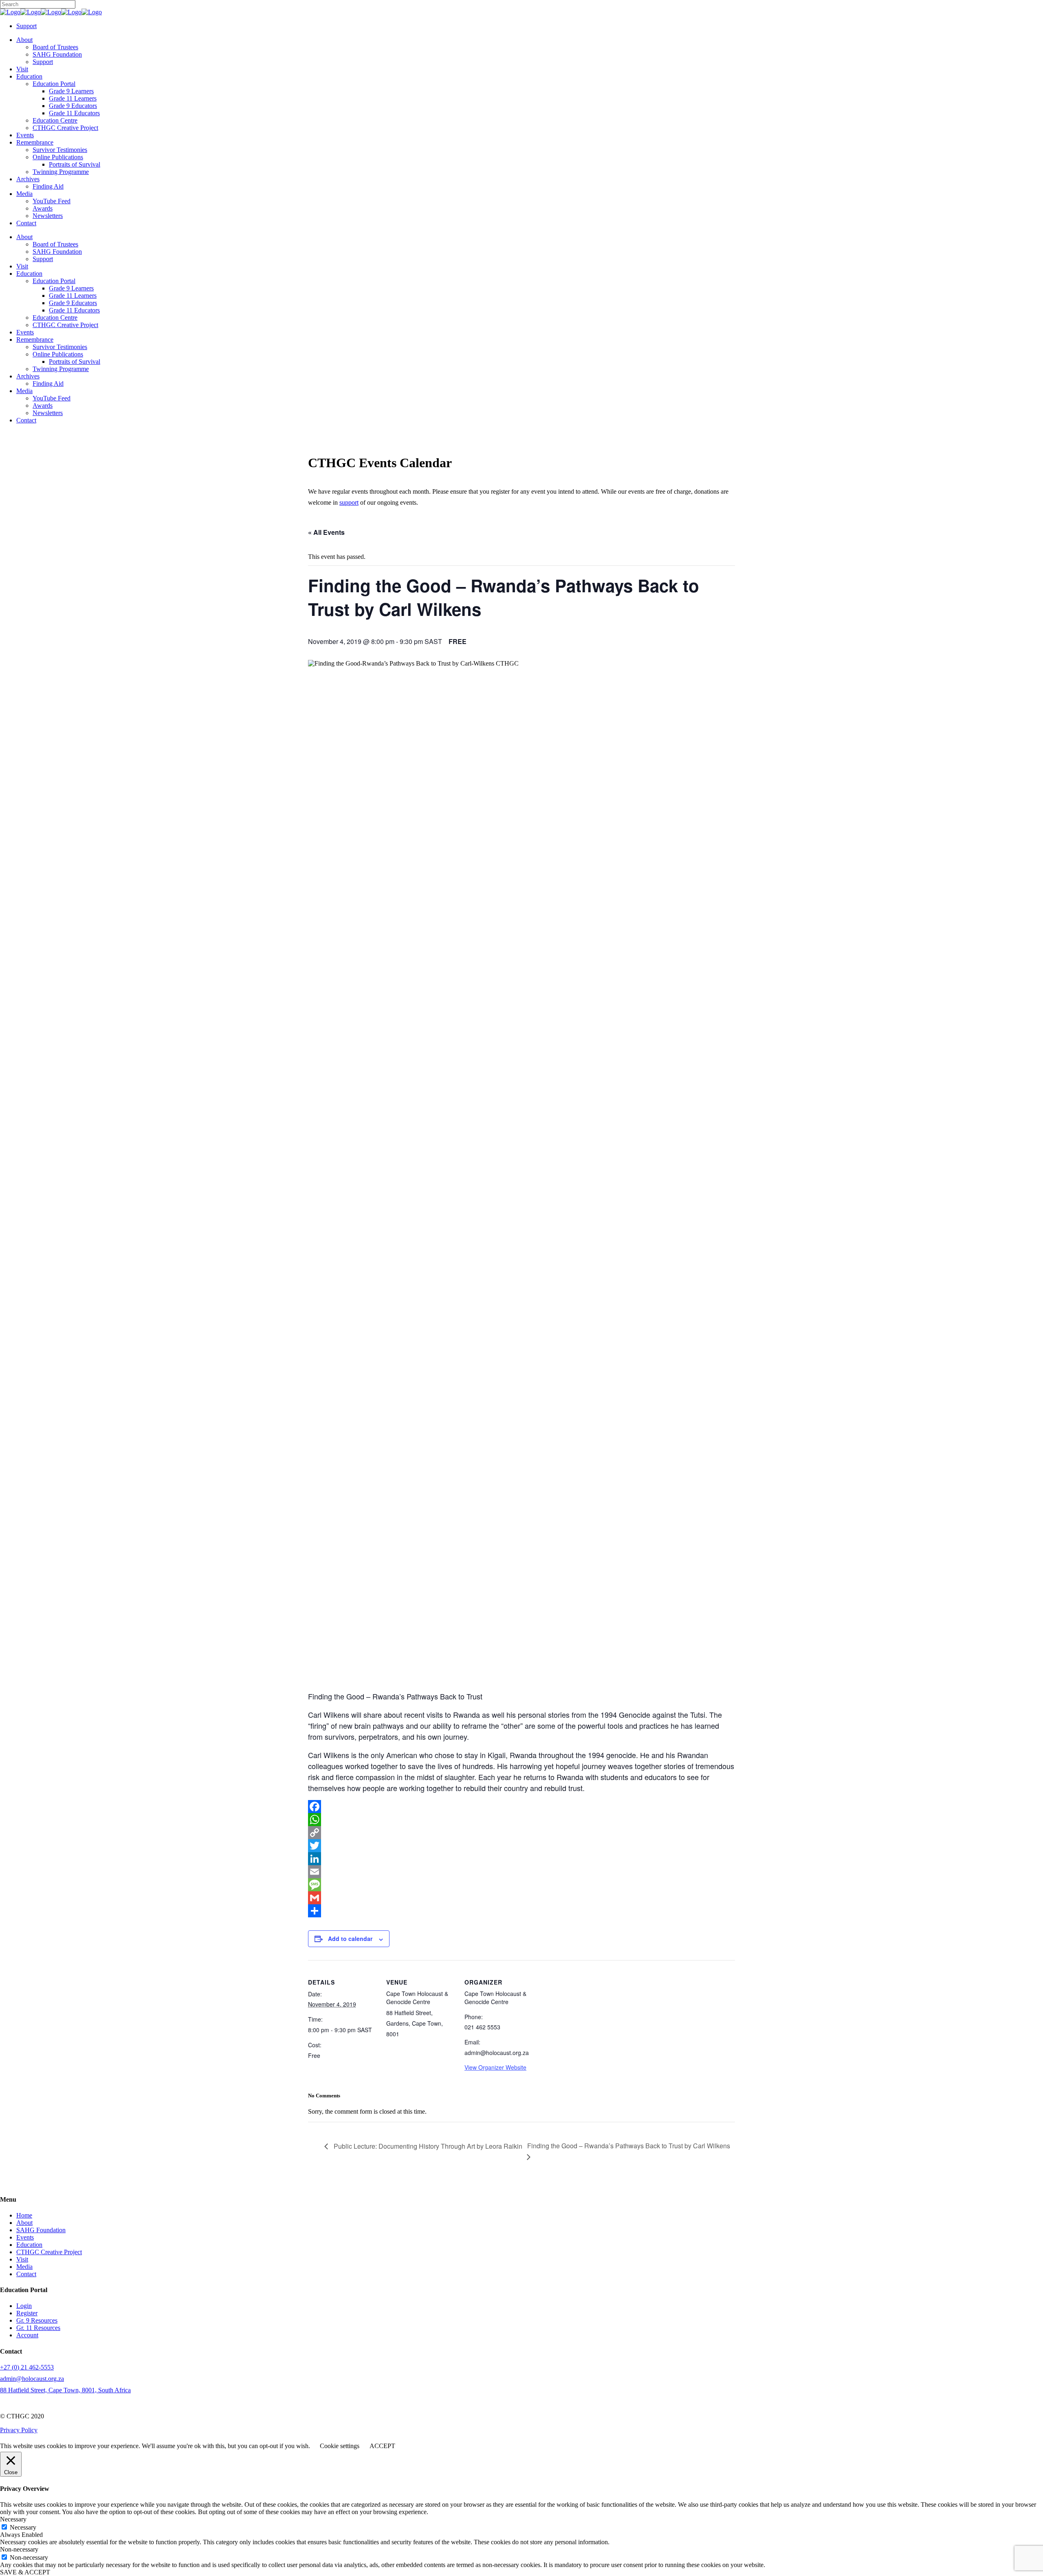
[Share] (521, 1911)
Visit (22, 2259)
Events (25, 2237)
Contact (26, 2274)
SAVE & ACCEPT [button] (25, 2572)
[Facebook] (521, 1807)
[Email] (521, 1872)
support (349, 502)
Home (24, 2215)
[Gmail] (521, 1898)
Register (27, 2313)
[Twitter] (521, 1846)
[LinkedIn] (521, 1859)
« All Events (326, 532)
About (24, 2223)
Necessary (23, 2527)
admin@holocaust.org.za (32, 2379)
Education (29, 2245)
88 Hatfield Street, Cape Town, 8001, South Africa (65, 2390)
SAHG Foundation (41, 2230)
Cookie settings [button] (340, 2446)
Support (26, 26)
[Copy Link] (521, 1833)
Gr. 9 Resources (37, 2320)
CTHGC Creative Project (49, 2252)
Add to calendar (350, 1939)
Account (27, 2335)
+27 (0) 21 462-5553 (27, 2367)
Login (24, 2306)
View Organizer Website (495, 2067)
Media (24, 2267)
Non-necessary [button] (19, 2549)
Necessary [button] (13, 2519)
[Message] (521, 1885)
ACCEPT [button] (382, 2446)
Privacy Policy (19, 2430)
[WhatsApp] (521, 1820)
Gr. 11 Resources (38, 2328)
